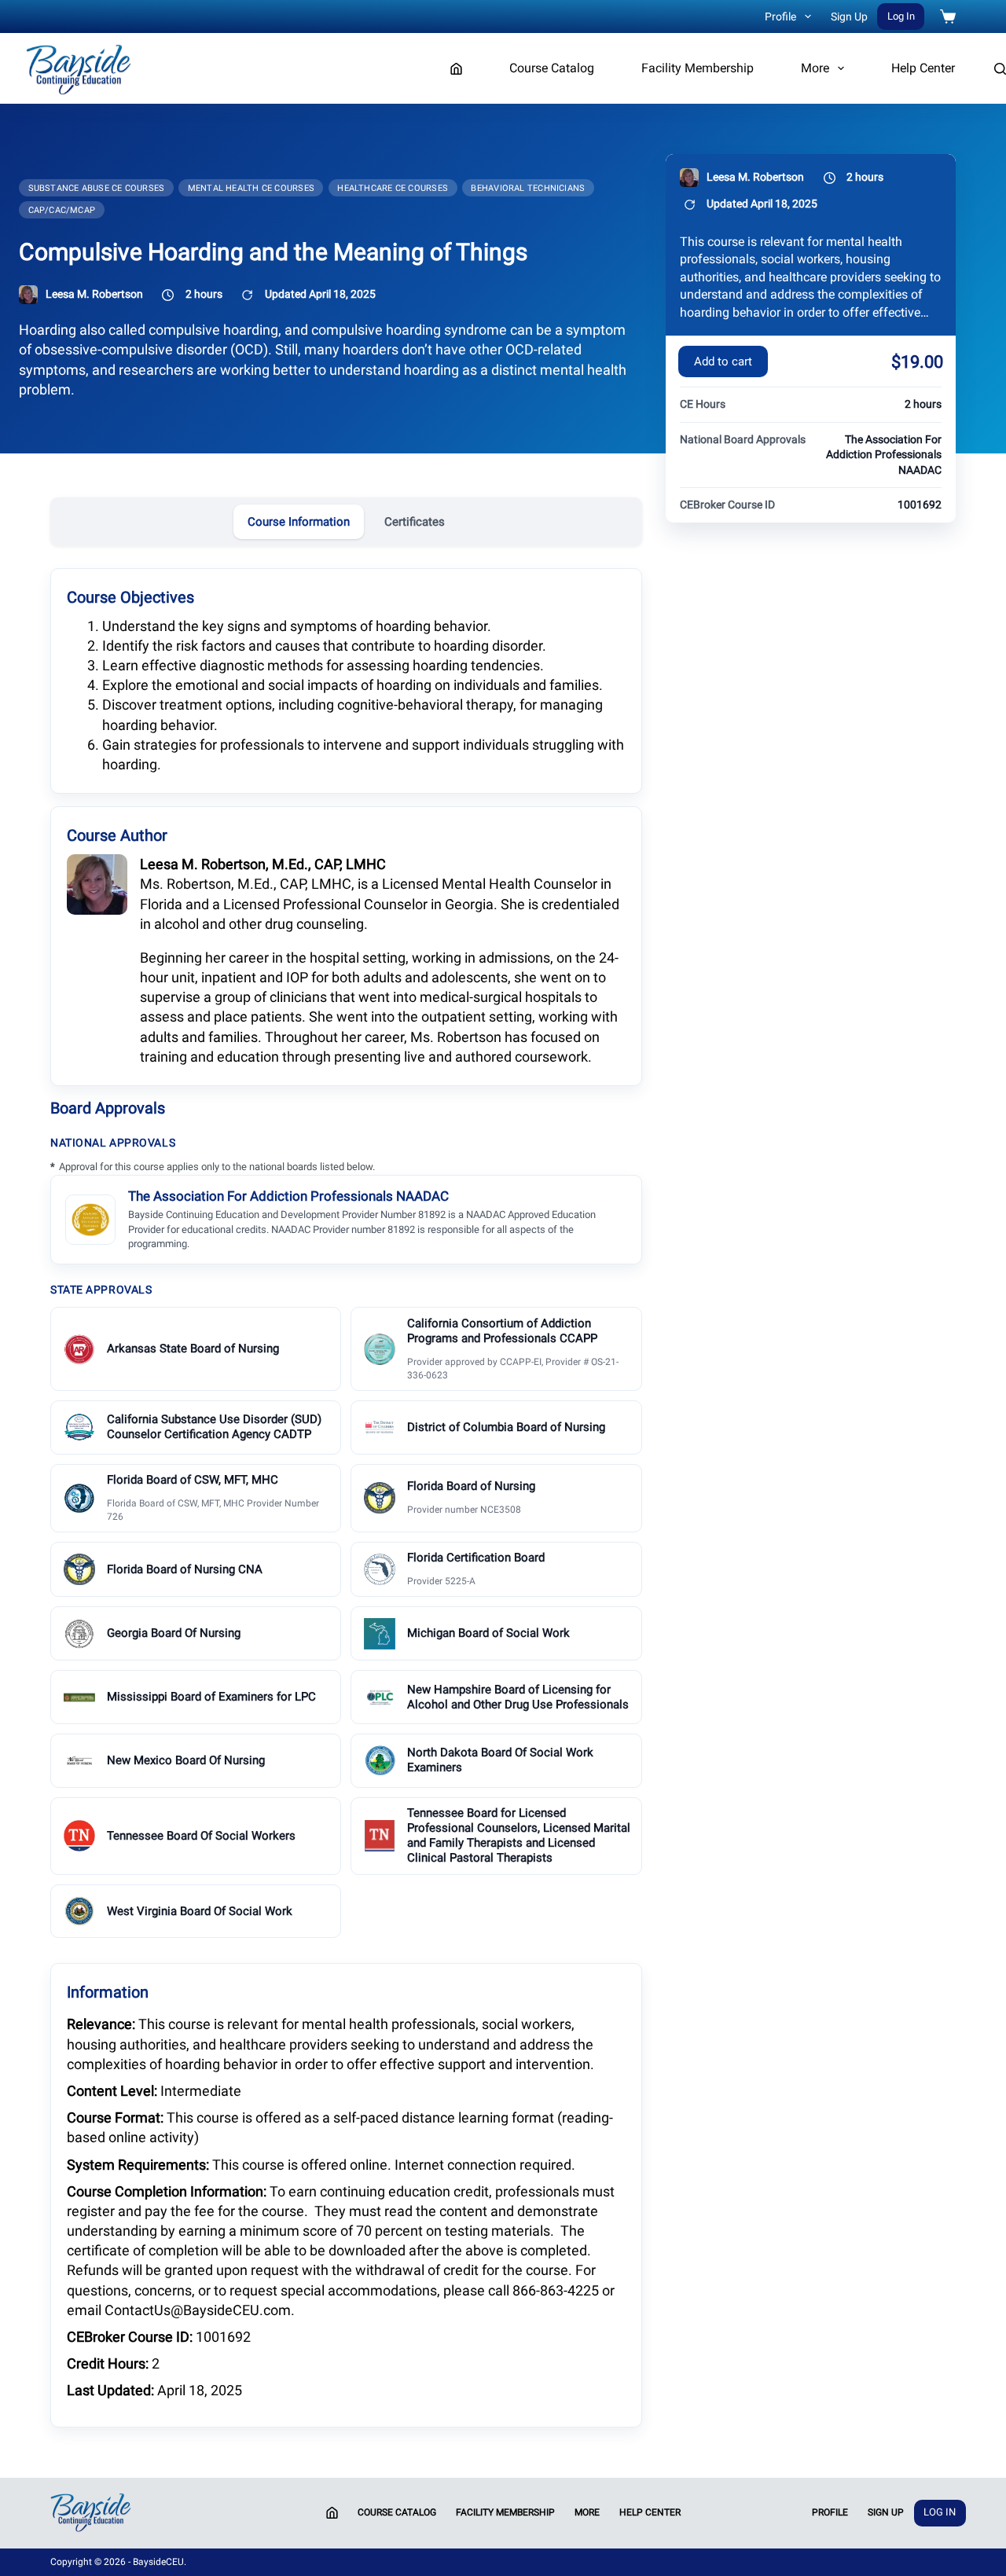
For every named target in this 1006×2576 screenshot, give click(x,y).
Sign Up (849, 17)
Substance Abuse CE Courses (97, 188)
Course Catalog (552, 68)
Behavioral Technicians (528, 188)
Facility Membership (698, 68)
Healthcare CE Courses (393, 188)
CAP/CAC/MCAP (62, 210)
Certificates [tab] (415, 522)
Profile (780, 17)
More (815, 68)
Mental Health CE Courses (251, 188)
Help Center (923, 68)
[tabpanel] (346, 1496)
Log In (901, 16)
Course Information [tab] (299, 522)
